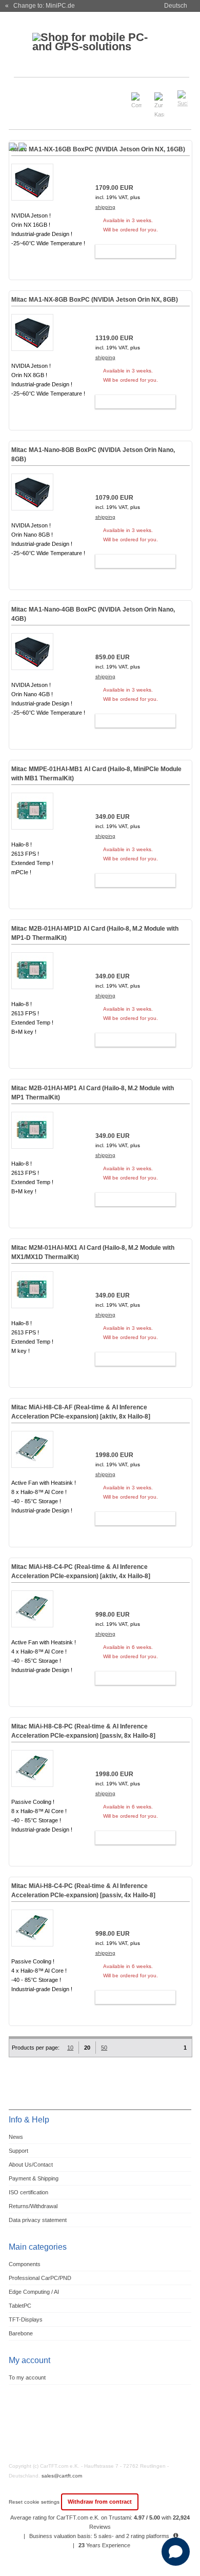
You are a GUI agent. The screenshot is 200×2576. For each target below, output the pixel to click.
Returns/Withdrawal (33, 2206)
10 (70, 2048)
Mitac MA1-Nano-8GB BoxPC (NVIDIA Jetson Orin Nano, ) (93, 455)
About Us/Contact (31, 2165)
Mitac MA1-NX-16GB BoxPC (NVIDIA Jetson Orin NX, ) (98, 149)
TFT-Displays (26, 2319)
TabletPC (20, 2306)
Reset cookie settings (35, 2502)
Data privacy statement (38, 2220)
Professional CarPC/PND (40, 2278)
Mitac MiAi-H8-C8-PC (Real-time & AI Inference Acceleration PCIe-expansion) (83, 1731)
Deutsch (176, 6)
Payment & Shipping (34, 2178)
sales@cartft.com (62, 2476)
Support (18, 2151)
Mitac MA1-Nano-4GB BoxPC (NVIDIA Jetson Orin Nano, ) (93, 614)
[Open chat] (176, 2552)
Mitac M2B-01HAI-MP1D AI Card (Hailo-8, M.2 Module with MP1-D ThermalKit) (95, 933)
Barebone (21, 2333)
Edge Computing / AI (34, 2292)
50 (104, 2048)
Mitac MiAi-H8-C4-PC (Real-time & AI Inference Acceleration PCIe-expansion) (81, 1571)
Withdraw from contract (100, 2502)
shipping (105, 207)
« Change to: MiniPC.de (40, 6)
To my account (27, 2377)
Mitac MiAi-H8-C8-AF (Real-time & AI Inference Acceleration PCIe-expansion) (81, 1412)
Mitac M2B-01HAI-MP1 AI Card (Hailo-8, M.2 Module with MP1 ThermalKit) (93, 1093)
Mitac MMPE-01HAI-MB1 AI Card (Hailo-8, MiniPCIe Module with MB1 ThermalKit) (96, 774)
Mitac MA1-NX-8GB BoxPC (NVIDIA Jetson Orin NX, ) (95, 300)
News (16, 2137)
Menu (23, 94)
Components (25, 2264)
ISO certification (28, 2192)
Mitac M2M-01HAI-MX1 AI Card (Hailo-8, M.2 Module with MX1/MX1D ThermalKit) (93, 1252)
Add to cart (131, 251)
